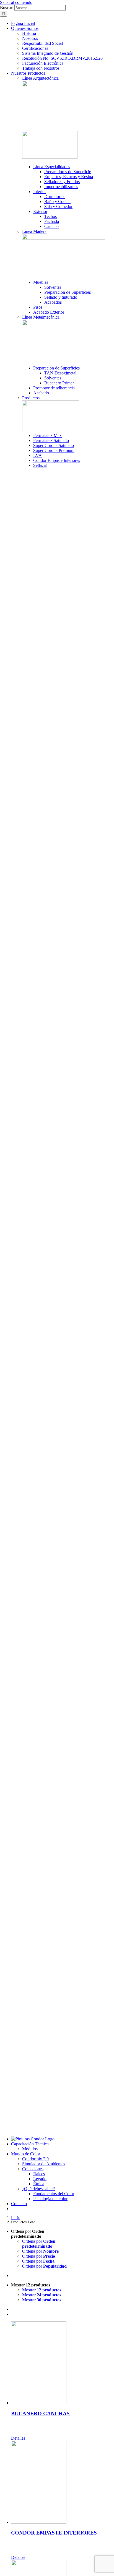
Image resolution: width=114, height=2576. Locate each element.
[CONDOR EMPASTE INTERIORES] (63, 2483)
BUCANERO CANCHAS (40, 2414)
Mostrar (42, 2290)
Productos (31, 398)
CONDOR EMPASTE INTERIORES (54, 2533)
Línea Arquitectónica (40, 78)
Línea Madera (34, 231)
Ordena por (39, 2244)
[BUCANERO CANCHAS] (63, 2363)
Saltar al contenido (16, 2)
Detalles (18, 2438)
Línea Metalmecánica (41, 317)
